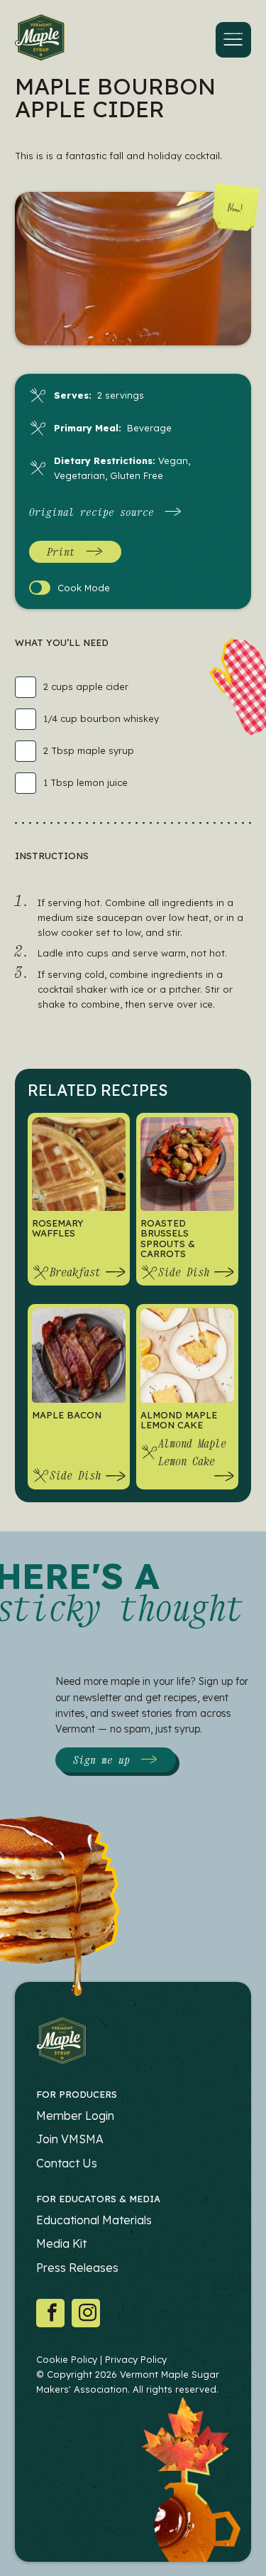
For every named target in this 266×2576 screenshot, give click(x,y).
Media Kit (61, 2243)
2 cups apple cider (86, 686)
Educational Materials (94, 2220)
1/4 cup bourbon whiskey (101, 718)
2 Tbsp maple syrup (89, 750)
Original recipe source (92, 512)
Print (61, 551)
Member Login (75, 2116)
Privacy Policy (136, 2359)
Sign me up (101, 1759)
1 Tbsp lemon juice (85, 782)
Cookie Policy (67, 2359)
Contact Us (67, 2163)
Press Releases (77, 2268)
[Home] (40, 40)
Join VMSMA (70, 2139)
